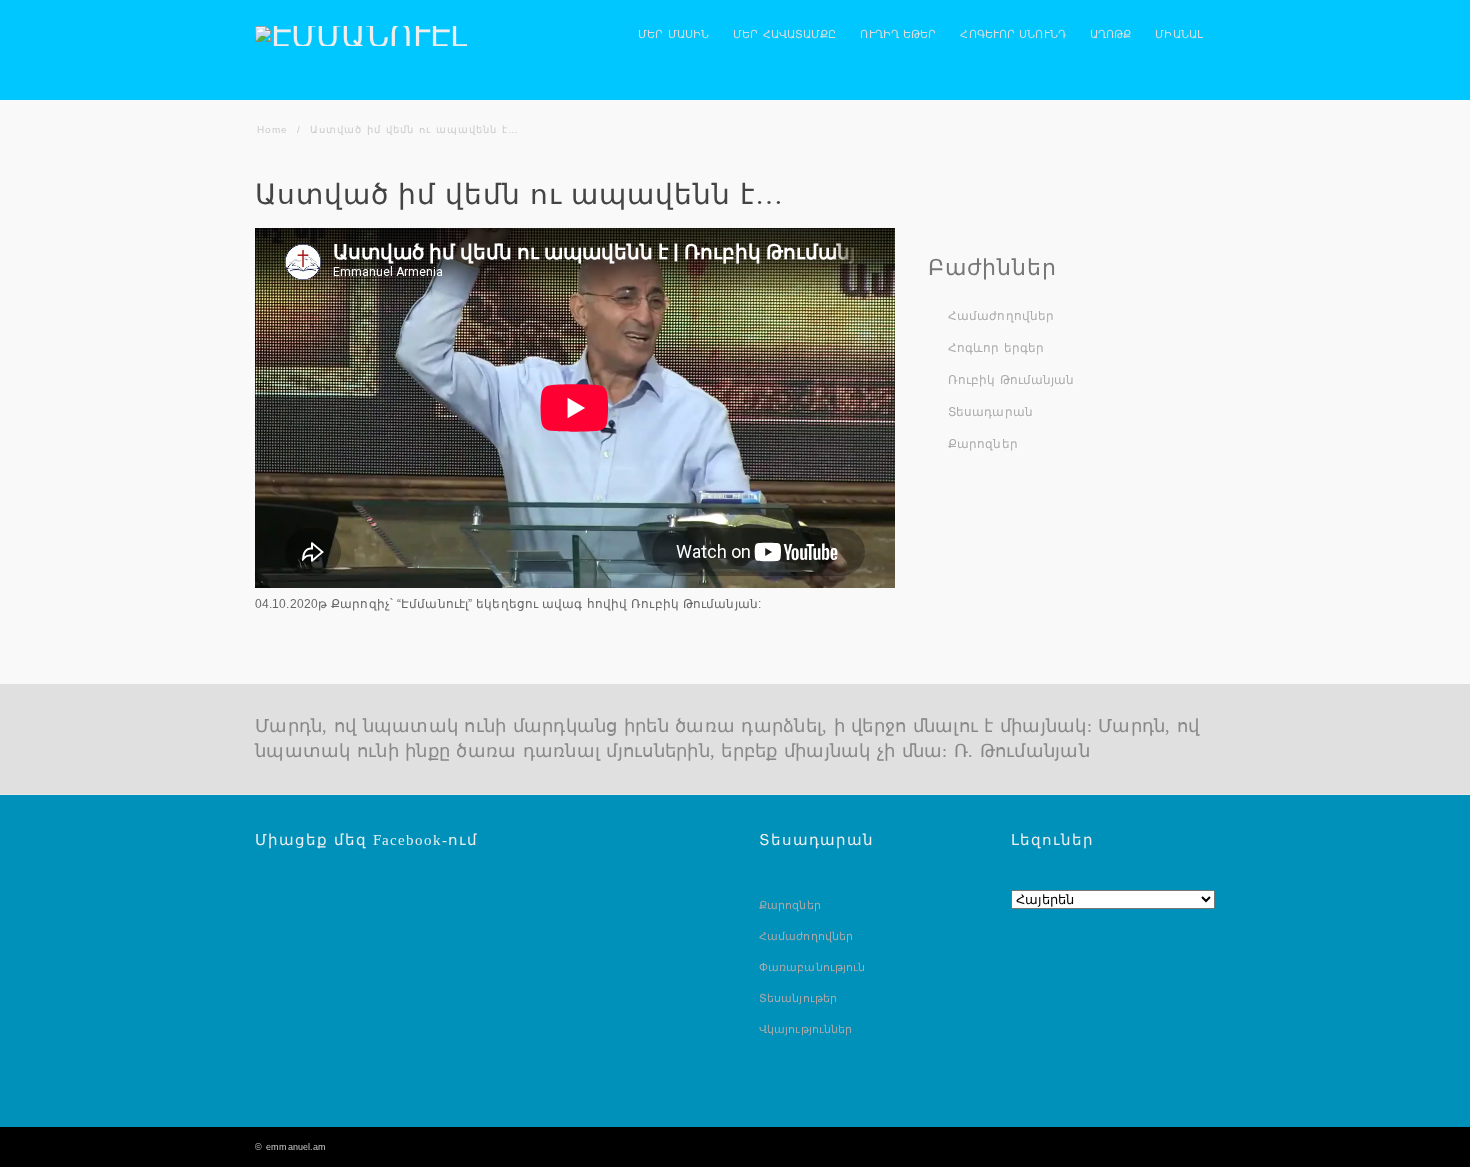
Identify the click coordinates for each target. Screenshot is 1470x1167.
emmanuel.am (296, 1147)
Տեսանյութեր (798, 998)
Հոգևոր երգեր (996, 348)
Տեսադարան (990, 412)
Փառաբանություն (812, 967)
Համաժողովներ (1001, 316)
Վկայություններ (805, 1029)
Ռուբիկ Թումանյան (1011, 380)
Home (272, 129)
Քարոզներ (983, 444)
